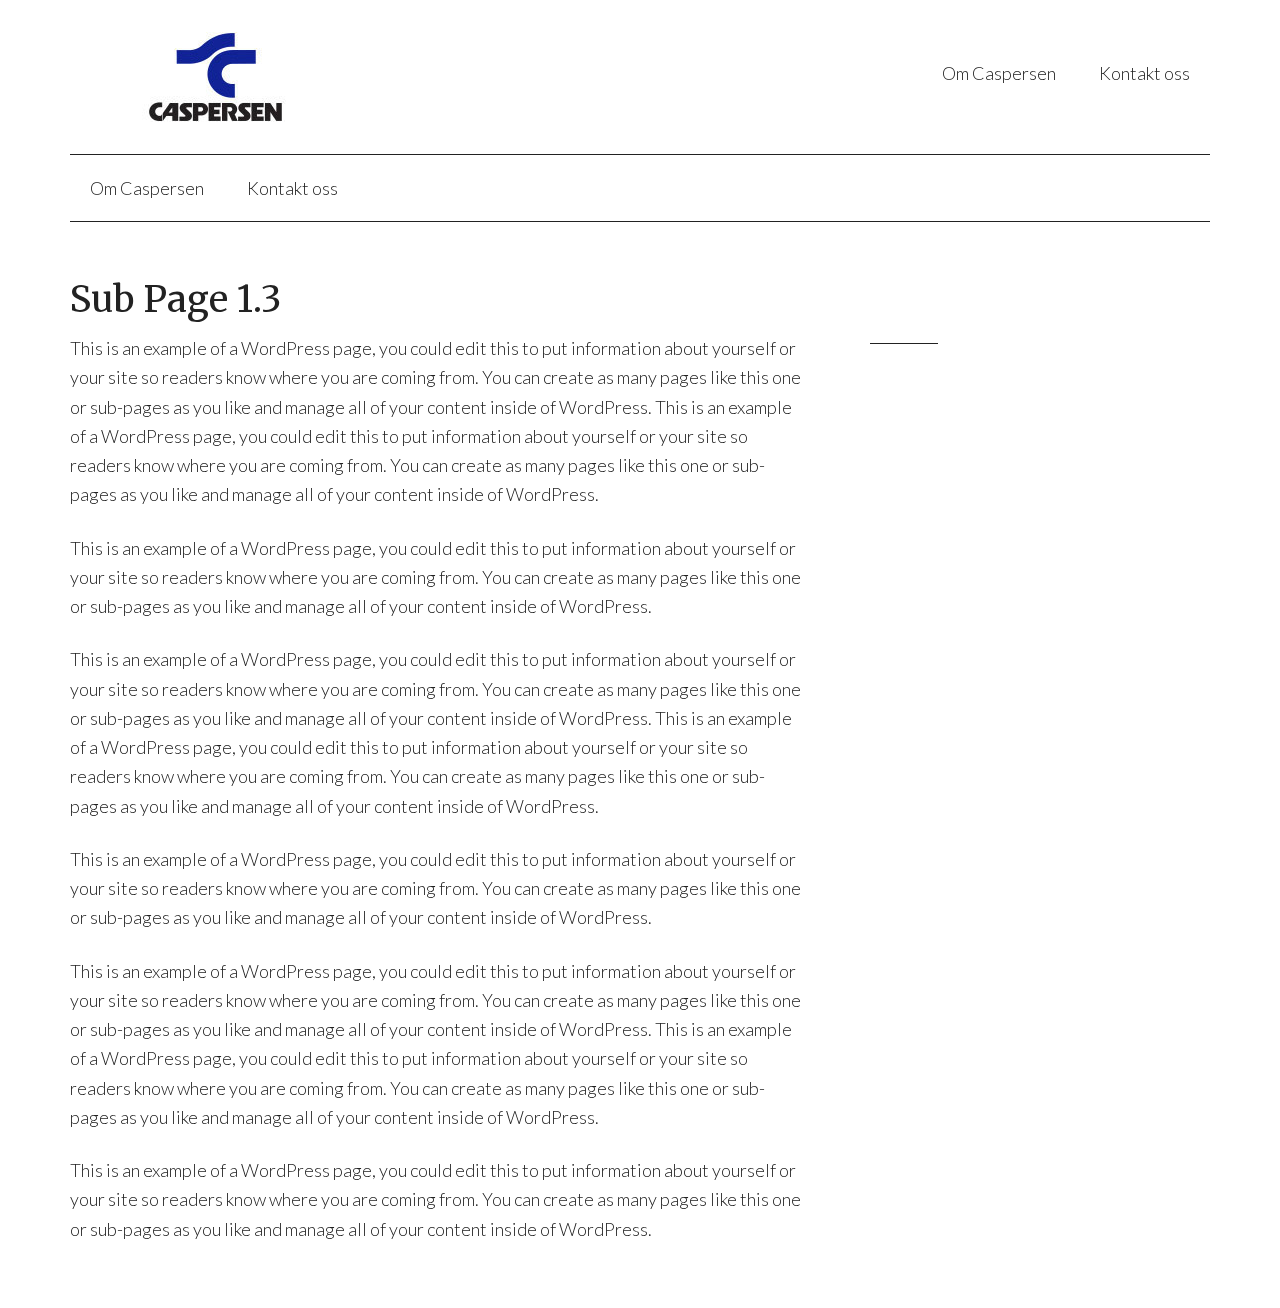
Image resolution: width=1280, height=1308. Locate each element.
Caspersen (269, 77)
